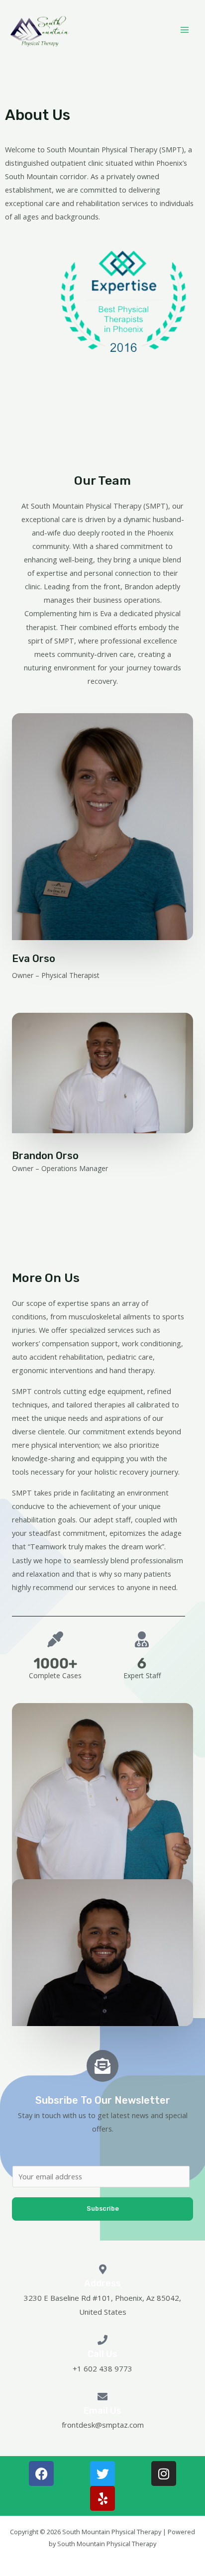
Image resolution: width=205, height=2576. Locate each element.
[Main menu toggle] (185, 30)
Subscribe (103, 2208)
